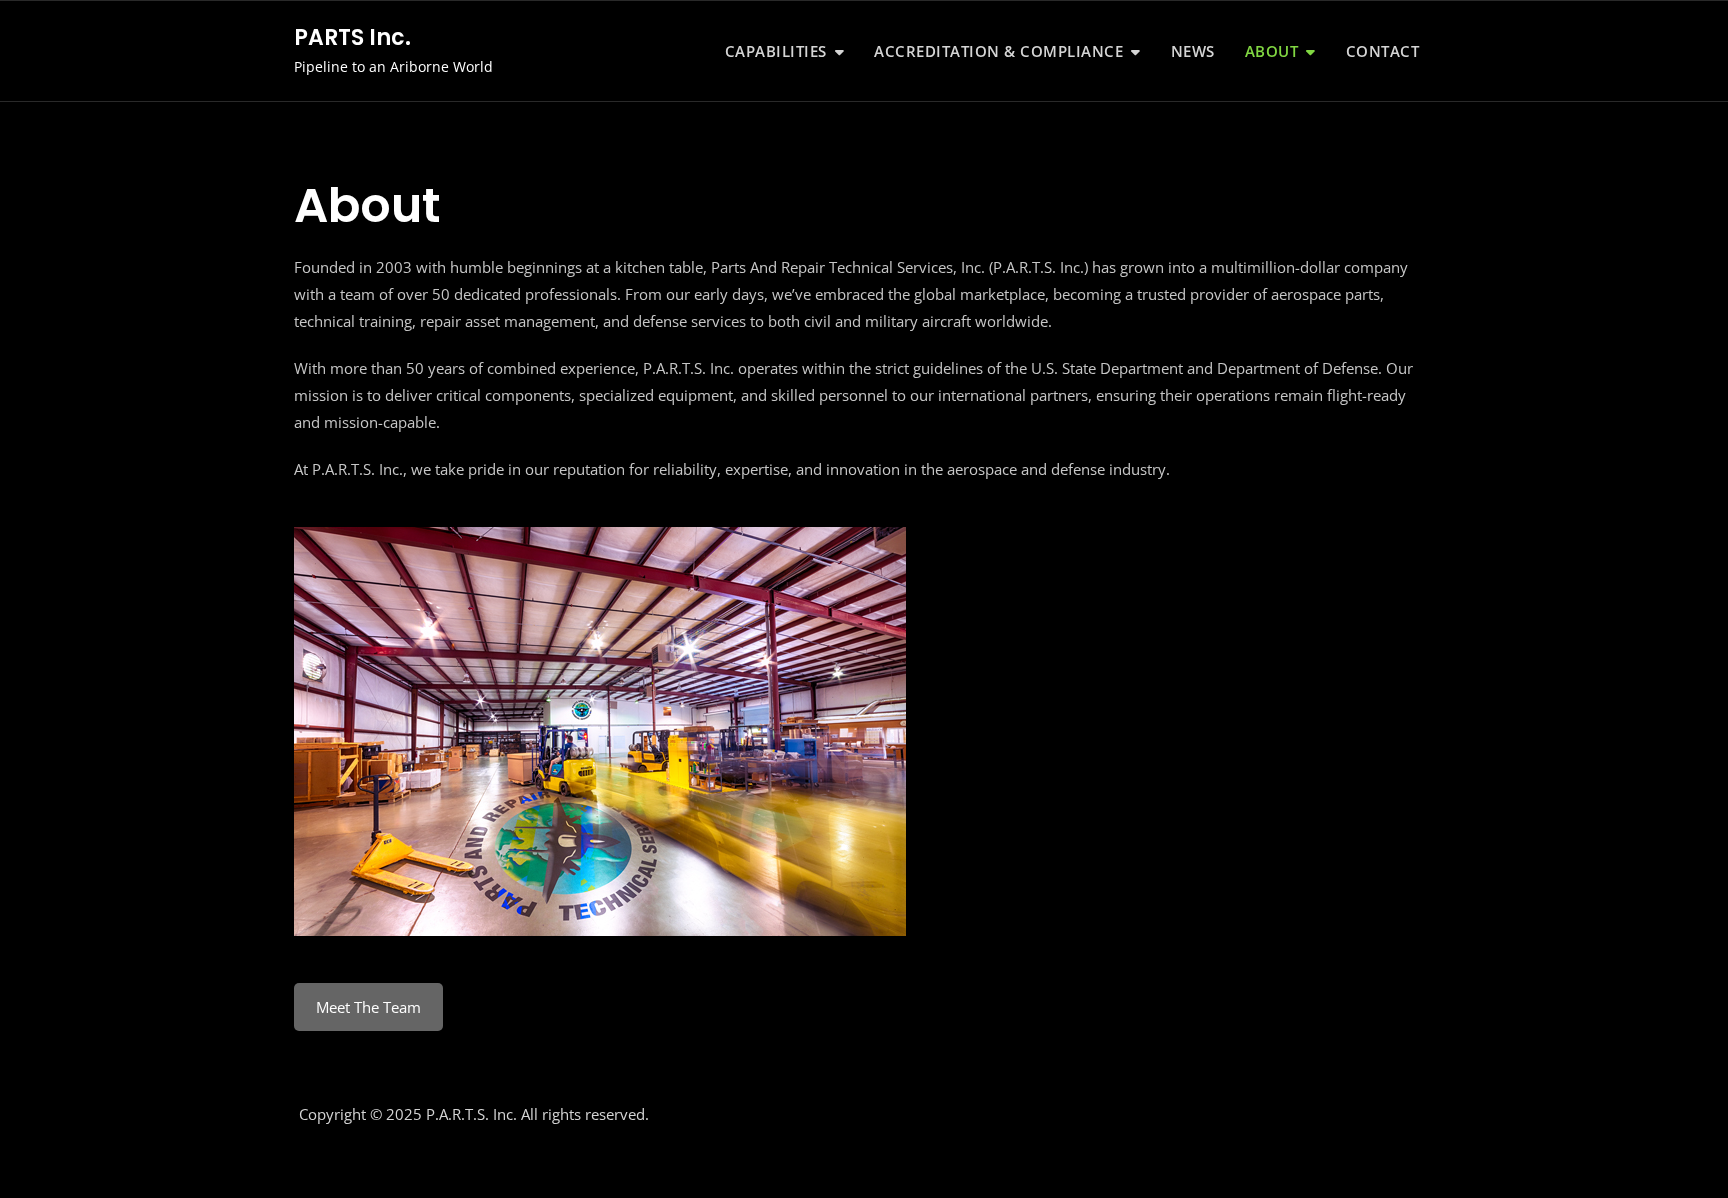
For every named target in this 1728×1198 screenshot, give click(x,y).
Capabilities (776, 51)
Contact (1383, 51)
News (1193, 51)
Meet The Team (368, 1007)
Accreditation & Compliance (998, 51)
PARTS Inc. (352, 37)
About (1272, 51)
